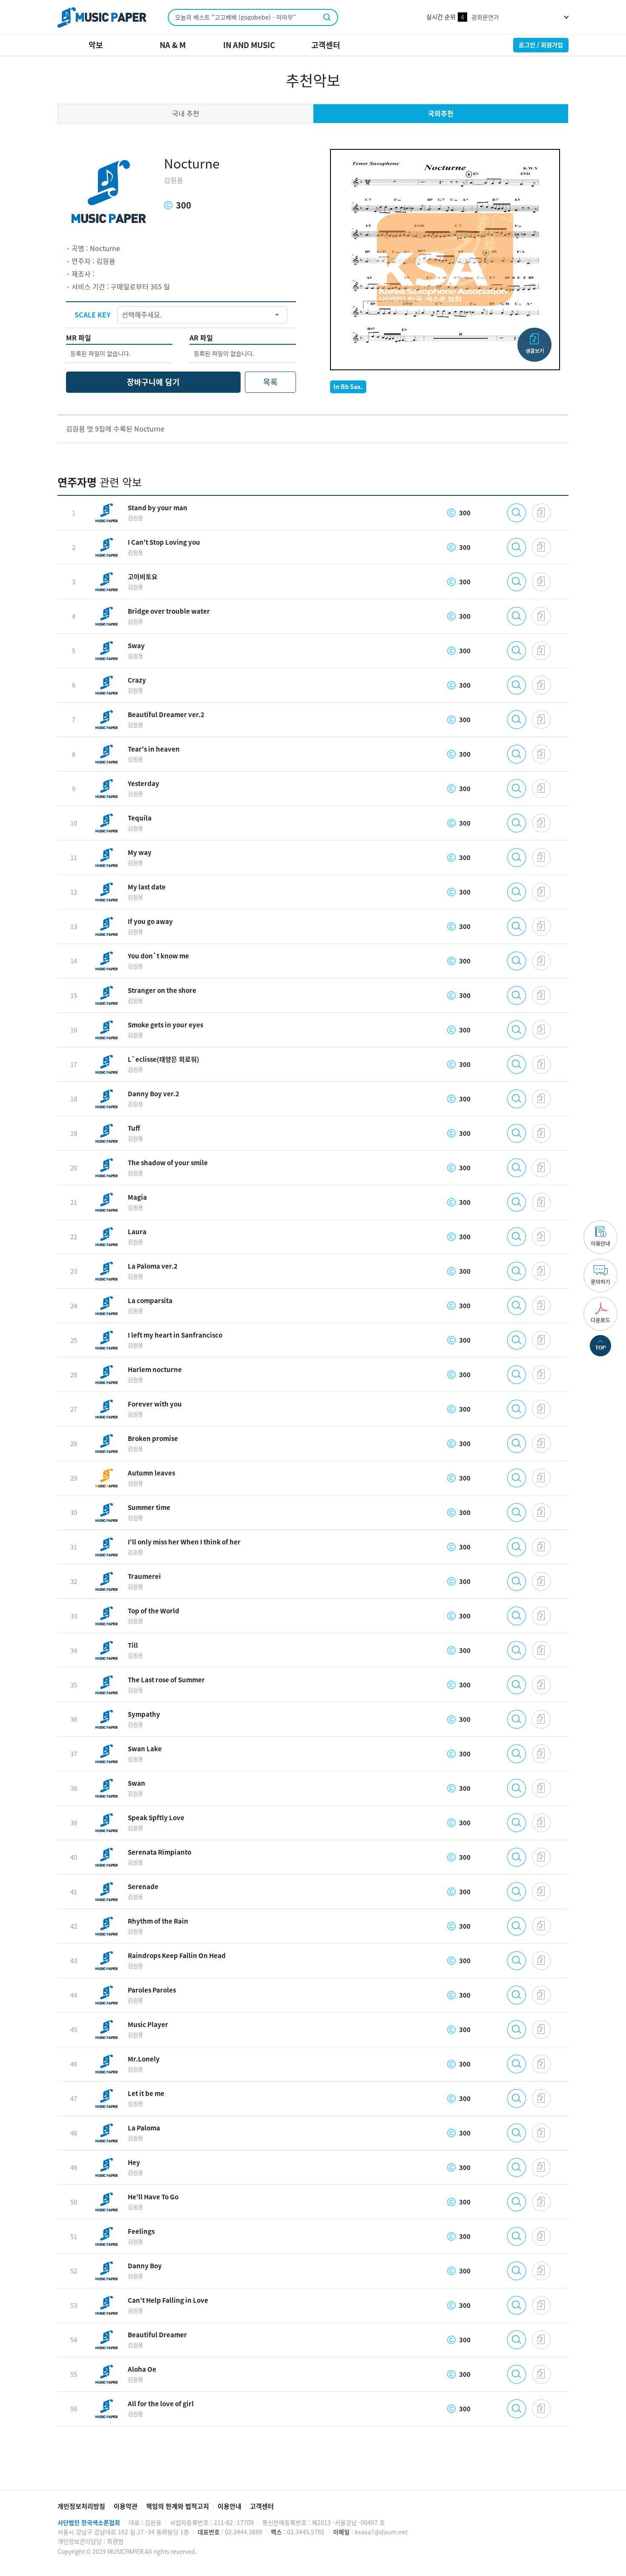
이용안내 (230, 2506)
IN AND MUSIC (249, 45)
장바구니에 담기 (153, 382)
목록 (270, 382)
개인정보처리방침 (81, 2506)
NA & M (173, 45)
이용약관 (126, 2506)
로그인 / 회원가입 (541, 45)
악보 (96, 45)
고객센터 (326, 45)
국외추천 (441, 114)
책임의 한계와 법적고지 (178, 2506)
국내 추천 (186, 114)
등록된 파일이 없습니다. (101, 354)
